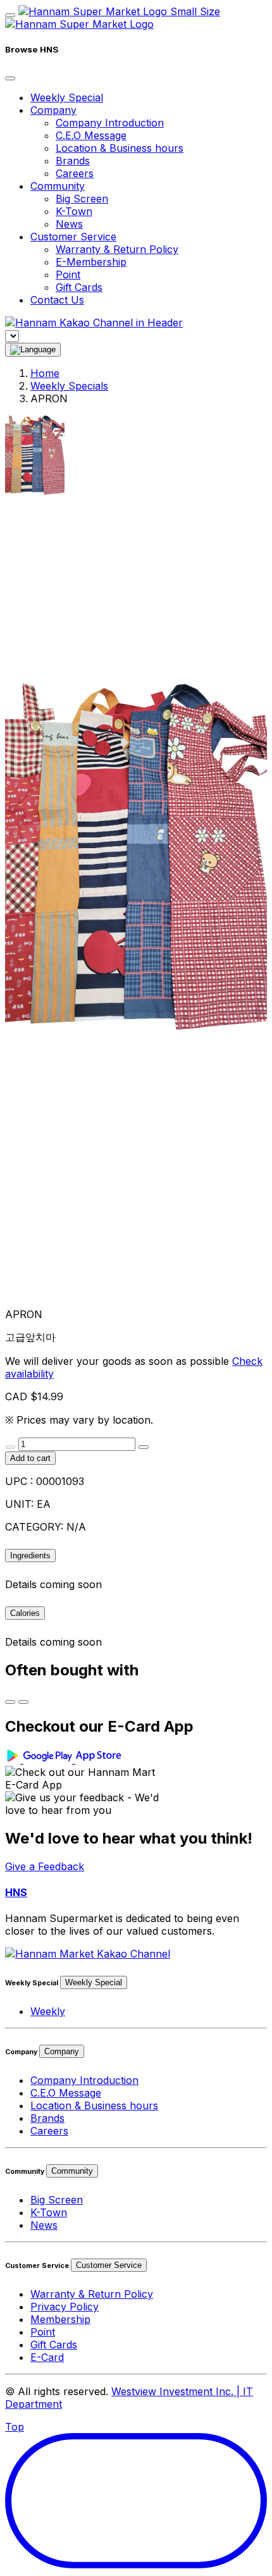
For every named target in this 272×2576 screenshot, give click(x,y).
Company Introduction (110, 123)
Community (72, 2171)
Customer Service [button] (73, 237)
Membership (60, 2319)
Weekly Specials (69, 386)
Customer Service (109, 2265)
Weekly (48, 2011)
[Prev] (10, 1702)
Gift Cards (79, 287)
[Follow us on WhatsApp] (88, 1954)
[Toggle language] (33, 350)
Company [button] (53, 110)
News (69, 224)
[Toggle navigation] (10, 15)
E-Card (47, 2357)
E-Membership (91, 262)
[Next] (23, 1702)
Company (62, 2051)
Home (45, 373)
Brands (73, 161)
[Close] (10, 78)
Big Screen (82, 199)
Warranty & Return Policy (117, 249)
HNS (16, 1892)
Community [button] (58, 186)
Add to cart (30, 1458)
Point (68, 274)
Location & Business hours (120, 148)
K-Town (74, 211)
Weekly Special (67, 97)
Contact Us (57, 300)
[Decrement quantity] (10, 1447)
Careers (75, 173)
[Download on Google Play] (40, 1759)
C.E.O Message (91, 135)
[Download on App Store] (100, 1759)
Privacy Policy (65, 2307)
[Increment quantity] (144, 1447)
